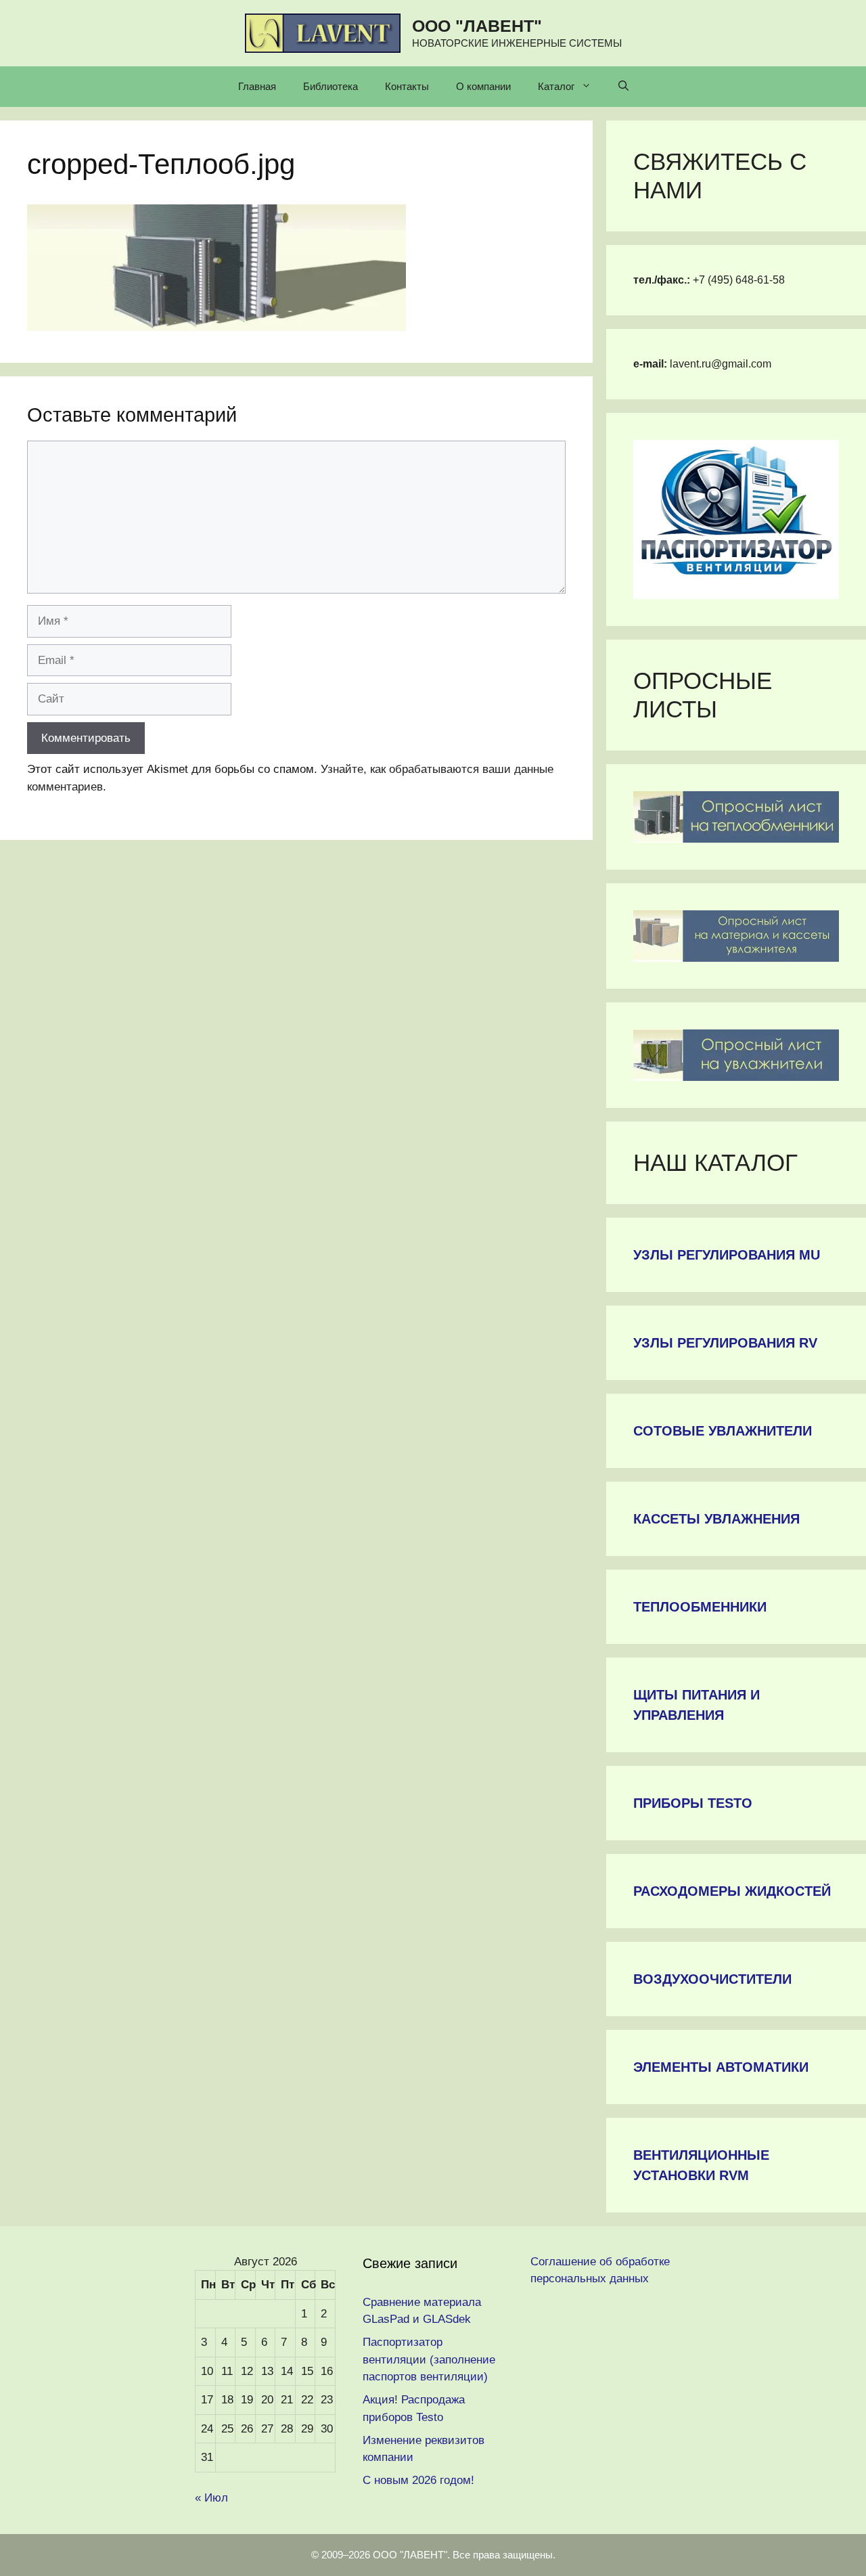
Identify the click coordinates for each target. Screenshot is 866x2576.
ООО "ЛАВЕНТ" (477, 26)
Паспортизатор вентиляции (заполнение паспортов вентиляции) (429, 2359)
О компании (483, 86)
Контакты (407, 86)
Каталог (556, 86)
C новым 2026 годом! (418, 2480)
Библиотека (331, 86)
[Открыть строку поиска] (623, 87)
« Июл (211, 2498)
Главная (257, 86)
